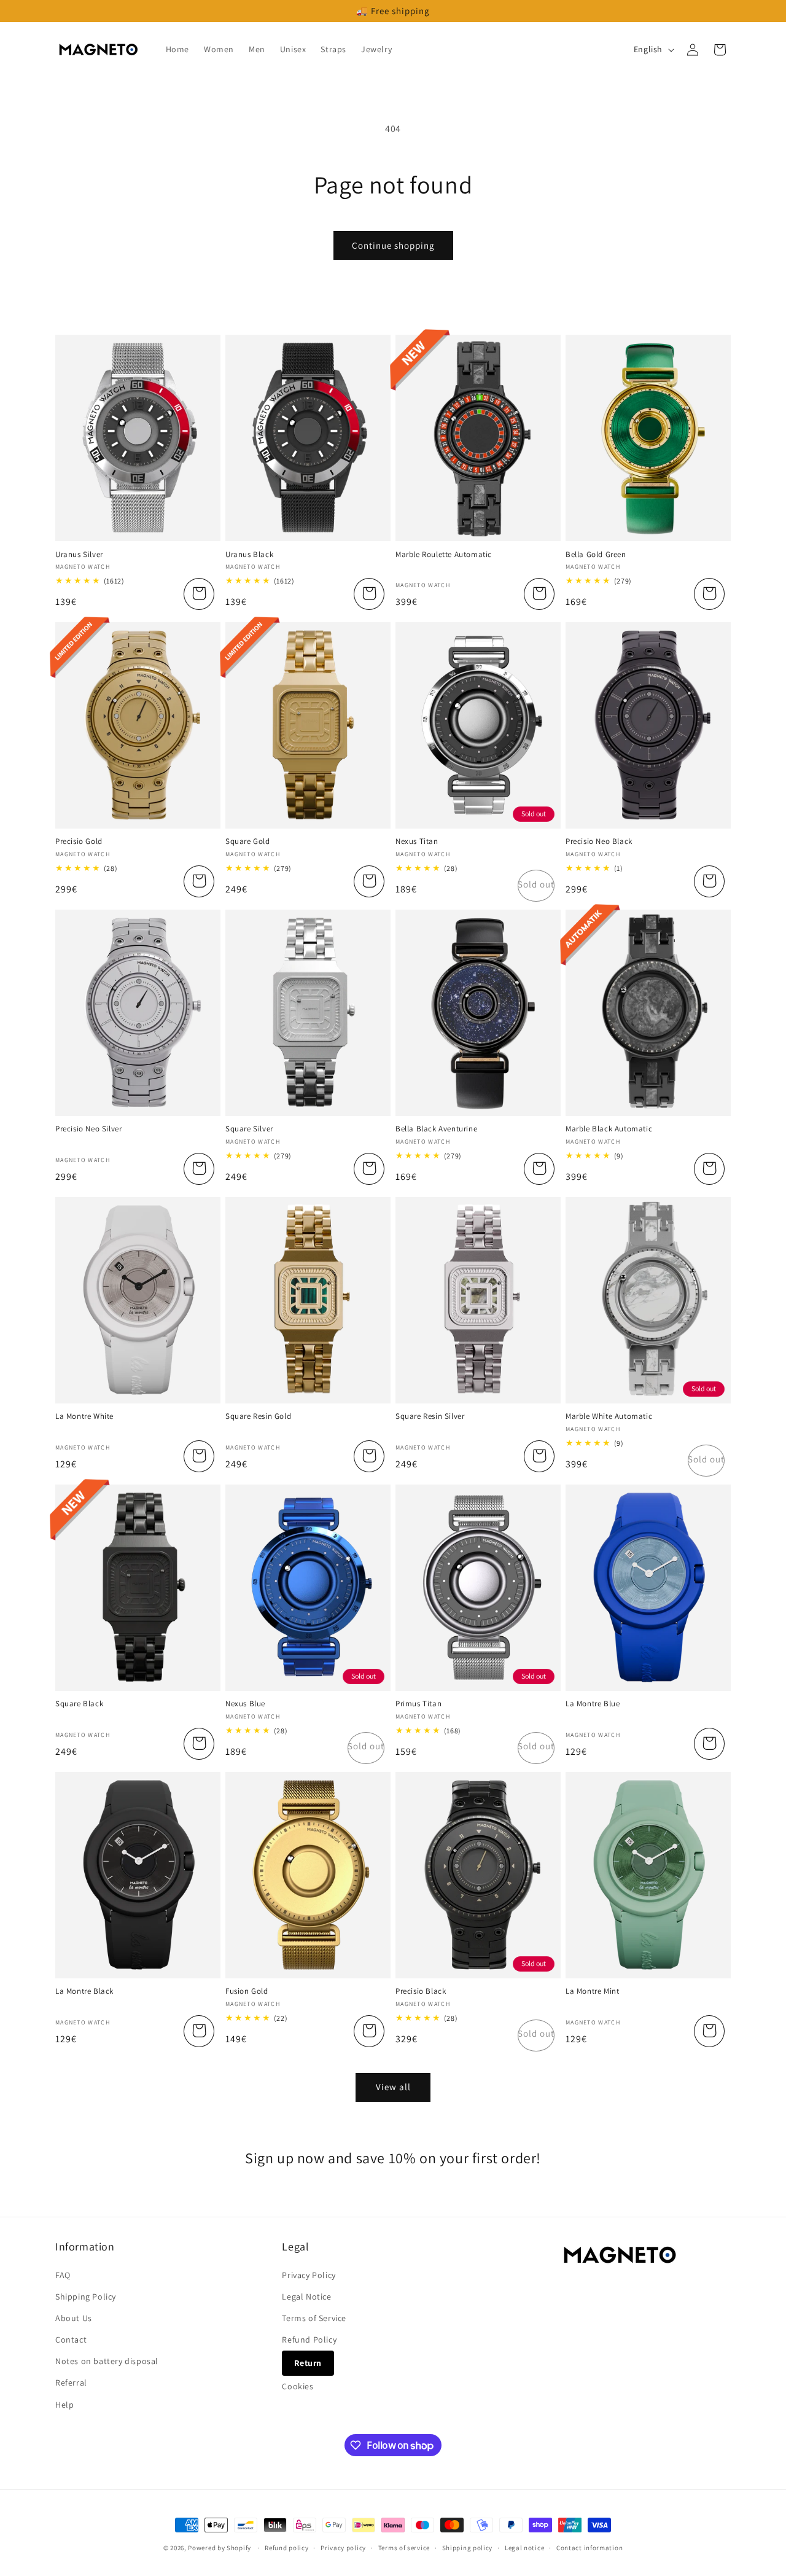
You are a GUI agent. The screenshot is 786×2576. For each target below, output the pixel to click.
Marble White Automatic (609, 1416)
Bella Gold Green (596, 555)
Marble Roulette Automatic (444, 555)
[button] (720, 50)
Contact (71, 2340)
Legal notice (524, 2548)
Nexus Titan (417, 841)
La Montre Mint (592, 1991)
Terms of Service (314, 2318)
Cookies (298, 2386)
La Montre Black (84, 1991)
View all (393, 2087)
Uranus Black (249, 555)
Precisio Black (421, 1991)
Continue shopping (393, 245)
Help (64, 2405)
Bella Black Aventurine (436, 1129)
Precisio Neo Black (599, 841)
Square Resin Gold (258, 1416)
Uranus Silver (79, 555)
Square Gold (248, 841)
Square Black (79, 1704)
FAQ (63, 2275)
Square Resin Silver (430, 1416)
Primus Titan (418, 1704)
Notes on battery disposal (107, 2361)
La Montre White (84, 1416)
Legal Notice (306, 2297)
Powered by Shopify (220, 2548)
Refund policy (286, 2548)
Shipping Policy (86, 2297)
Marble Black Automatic (609, 1129)
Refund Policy (309, 2340)
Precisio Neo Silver (88, 1129)
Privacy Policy (309, 2275)
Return (308, 2363)
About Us (74, 2318)
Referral (71, 2383)
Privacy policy (343, 2548)
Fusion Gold (247, 1991)
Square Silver (249, 1129)
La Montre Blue (593, 1704)
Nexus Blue (245, 1704)
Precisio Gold (79, 841)
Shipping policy (468, 2548)
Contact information (589, 2548)
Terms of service (404, 2548)
